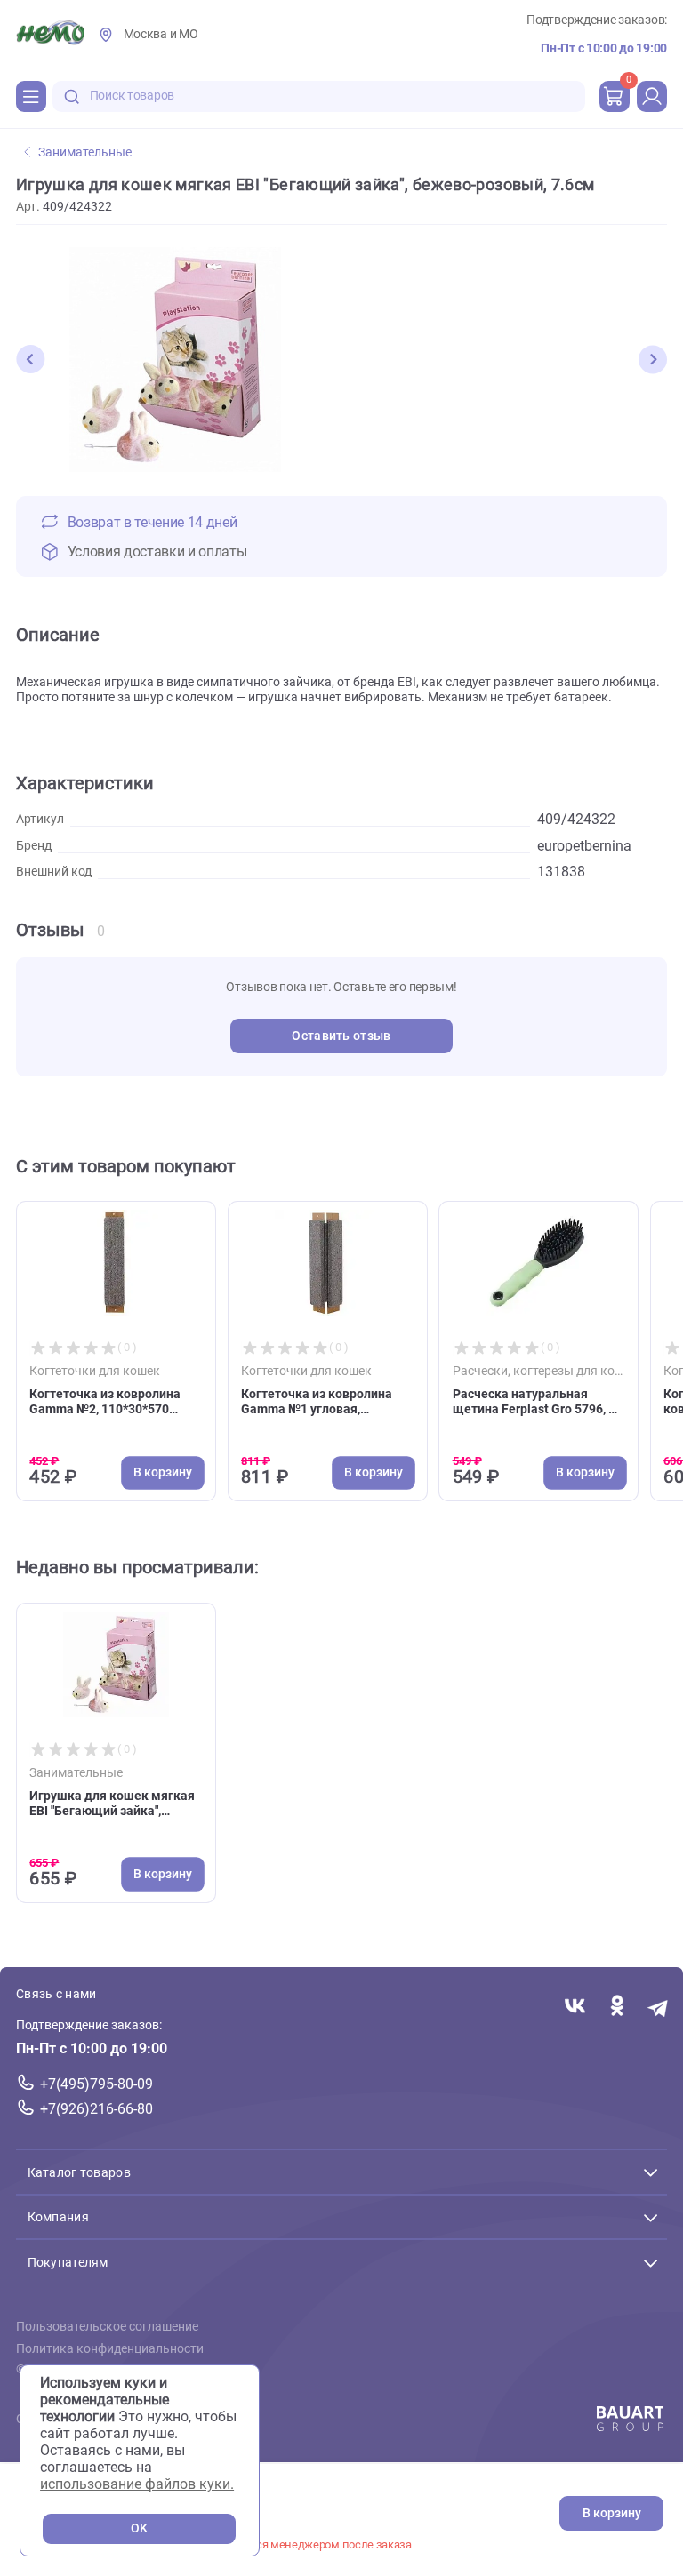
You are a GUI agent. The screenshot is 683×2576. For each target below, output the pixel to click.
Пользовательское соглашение (107, 2327)
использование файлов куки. (137, 2484)
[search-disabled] (72, 96)
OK (139, 2528)
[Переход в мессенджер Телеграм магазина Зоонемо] (659, 2008)
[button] (30, 359)
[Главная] (50, 35)
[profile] (652, 96)
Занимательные (85, 152)
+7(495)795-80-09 (96, 2084)
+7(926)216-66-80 (96, 2109)
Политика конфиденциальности (110, 2349)
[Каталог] (31, 96)
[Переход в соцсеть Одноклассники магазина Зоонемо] (617, 2008)
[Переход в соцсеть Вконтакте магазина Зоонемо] (575, 2008)
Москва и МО (161, 34)
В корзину (612, 2513)
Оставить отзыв (341, 1036)
